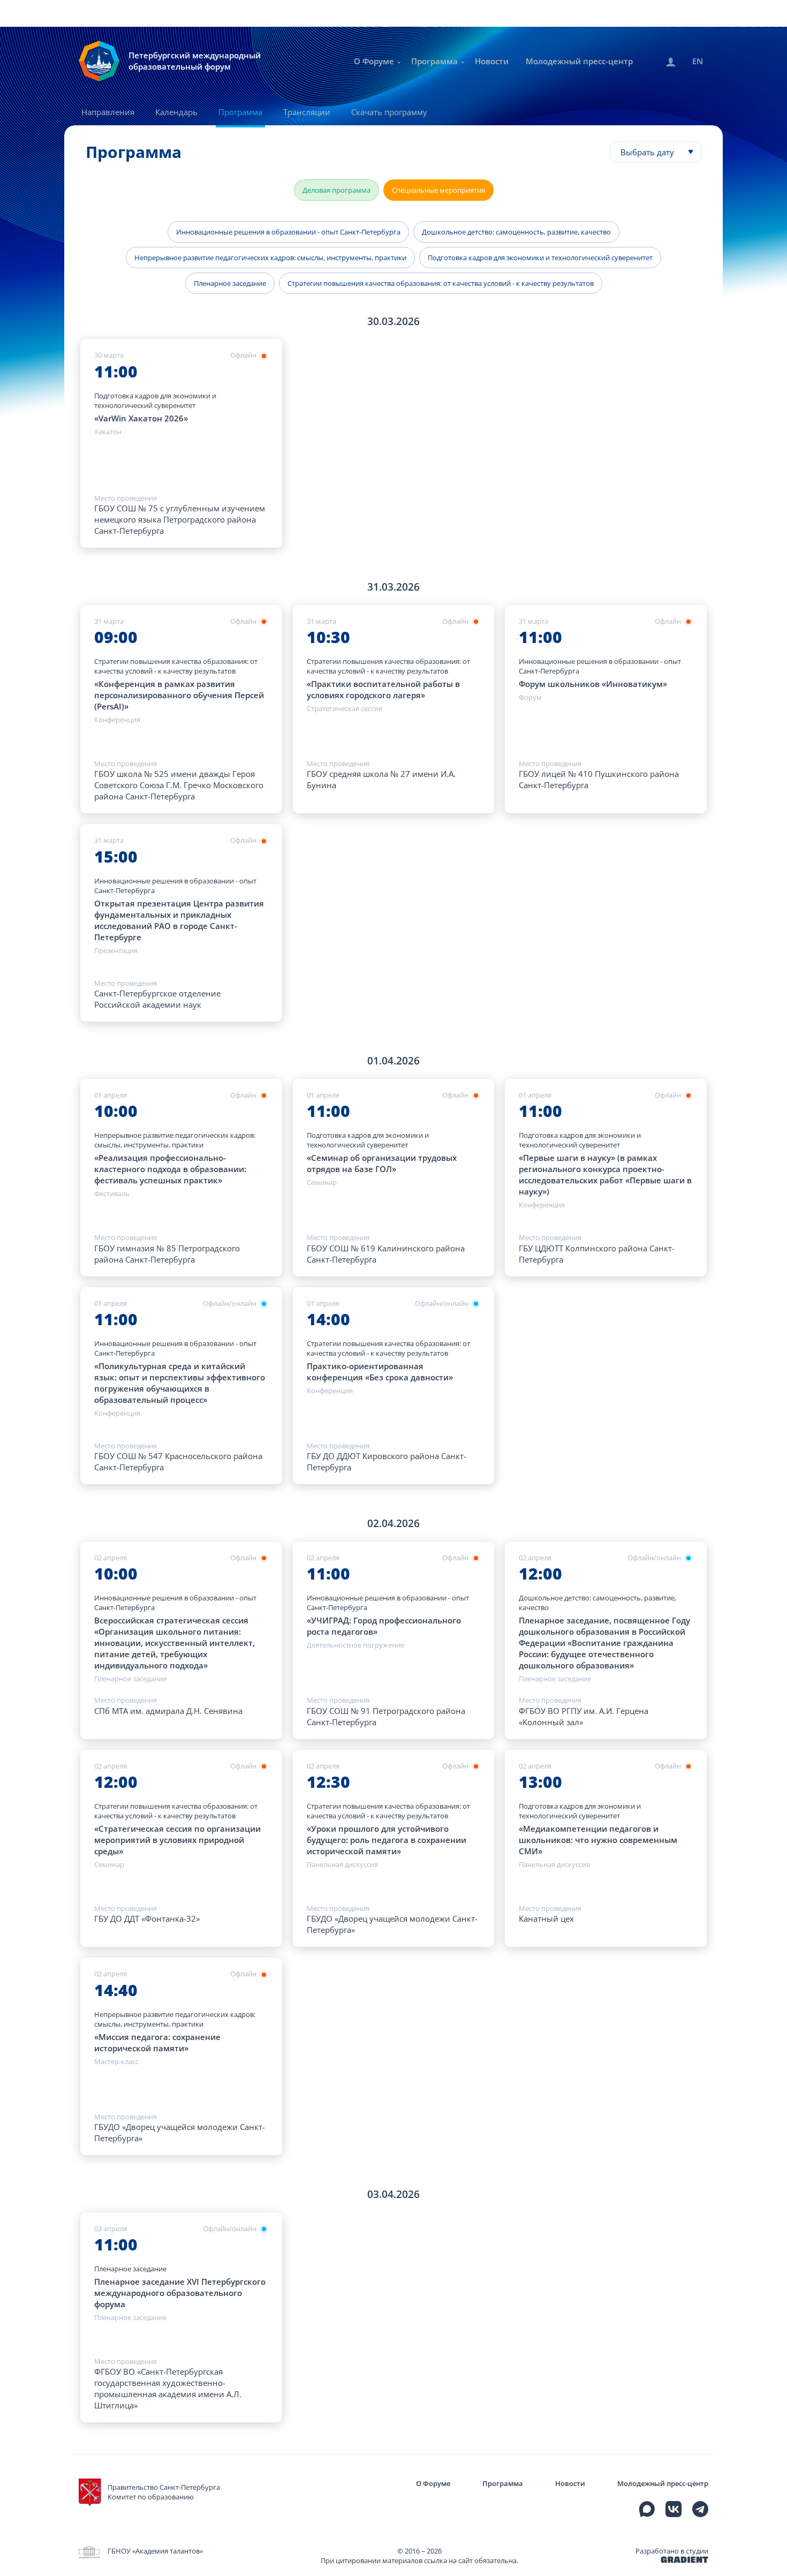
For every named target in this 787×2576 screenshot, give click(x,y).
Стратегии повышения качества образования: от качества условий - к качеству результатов (441, 283)
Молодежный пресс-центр (579, 61)
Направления (108, 112)
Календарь (176, 112)
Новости (492, 61)
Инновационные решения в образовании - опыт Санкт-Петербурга (288, 232)
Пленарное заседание (230, 283)
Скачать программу (389, 112)
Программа (434, 61)
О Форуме (374, 61)
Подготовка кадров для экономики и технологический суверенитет (540, 258)
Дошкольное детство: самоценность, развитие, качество (516, 232)
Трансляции (307, 112)
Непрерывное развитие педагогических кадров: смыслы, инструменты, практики (270, 258)
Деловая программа (336, 190)
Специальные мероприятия (438, 190)
